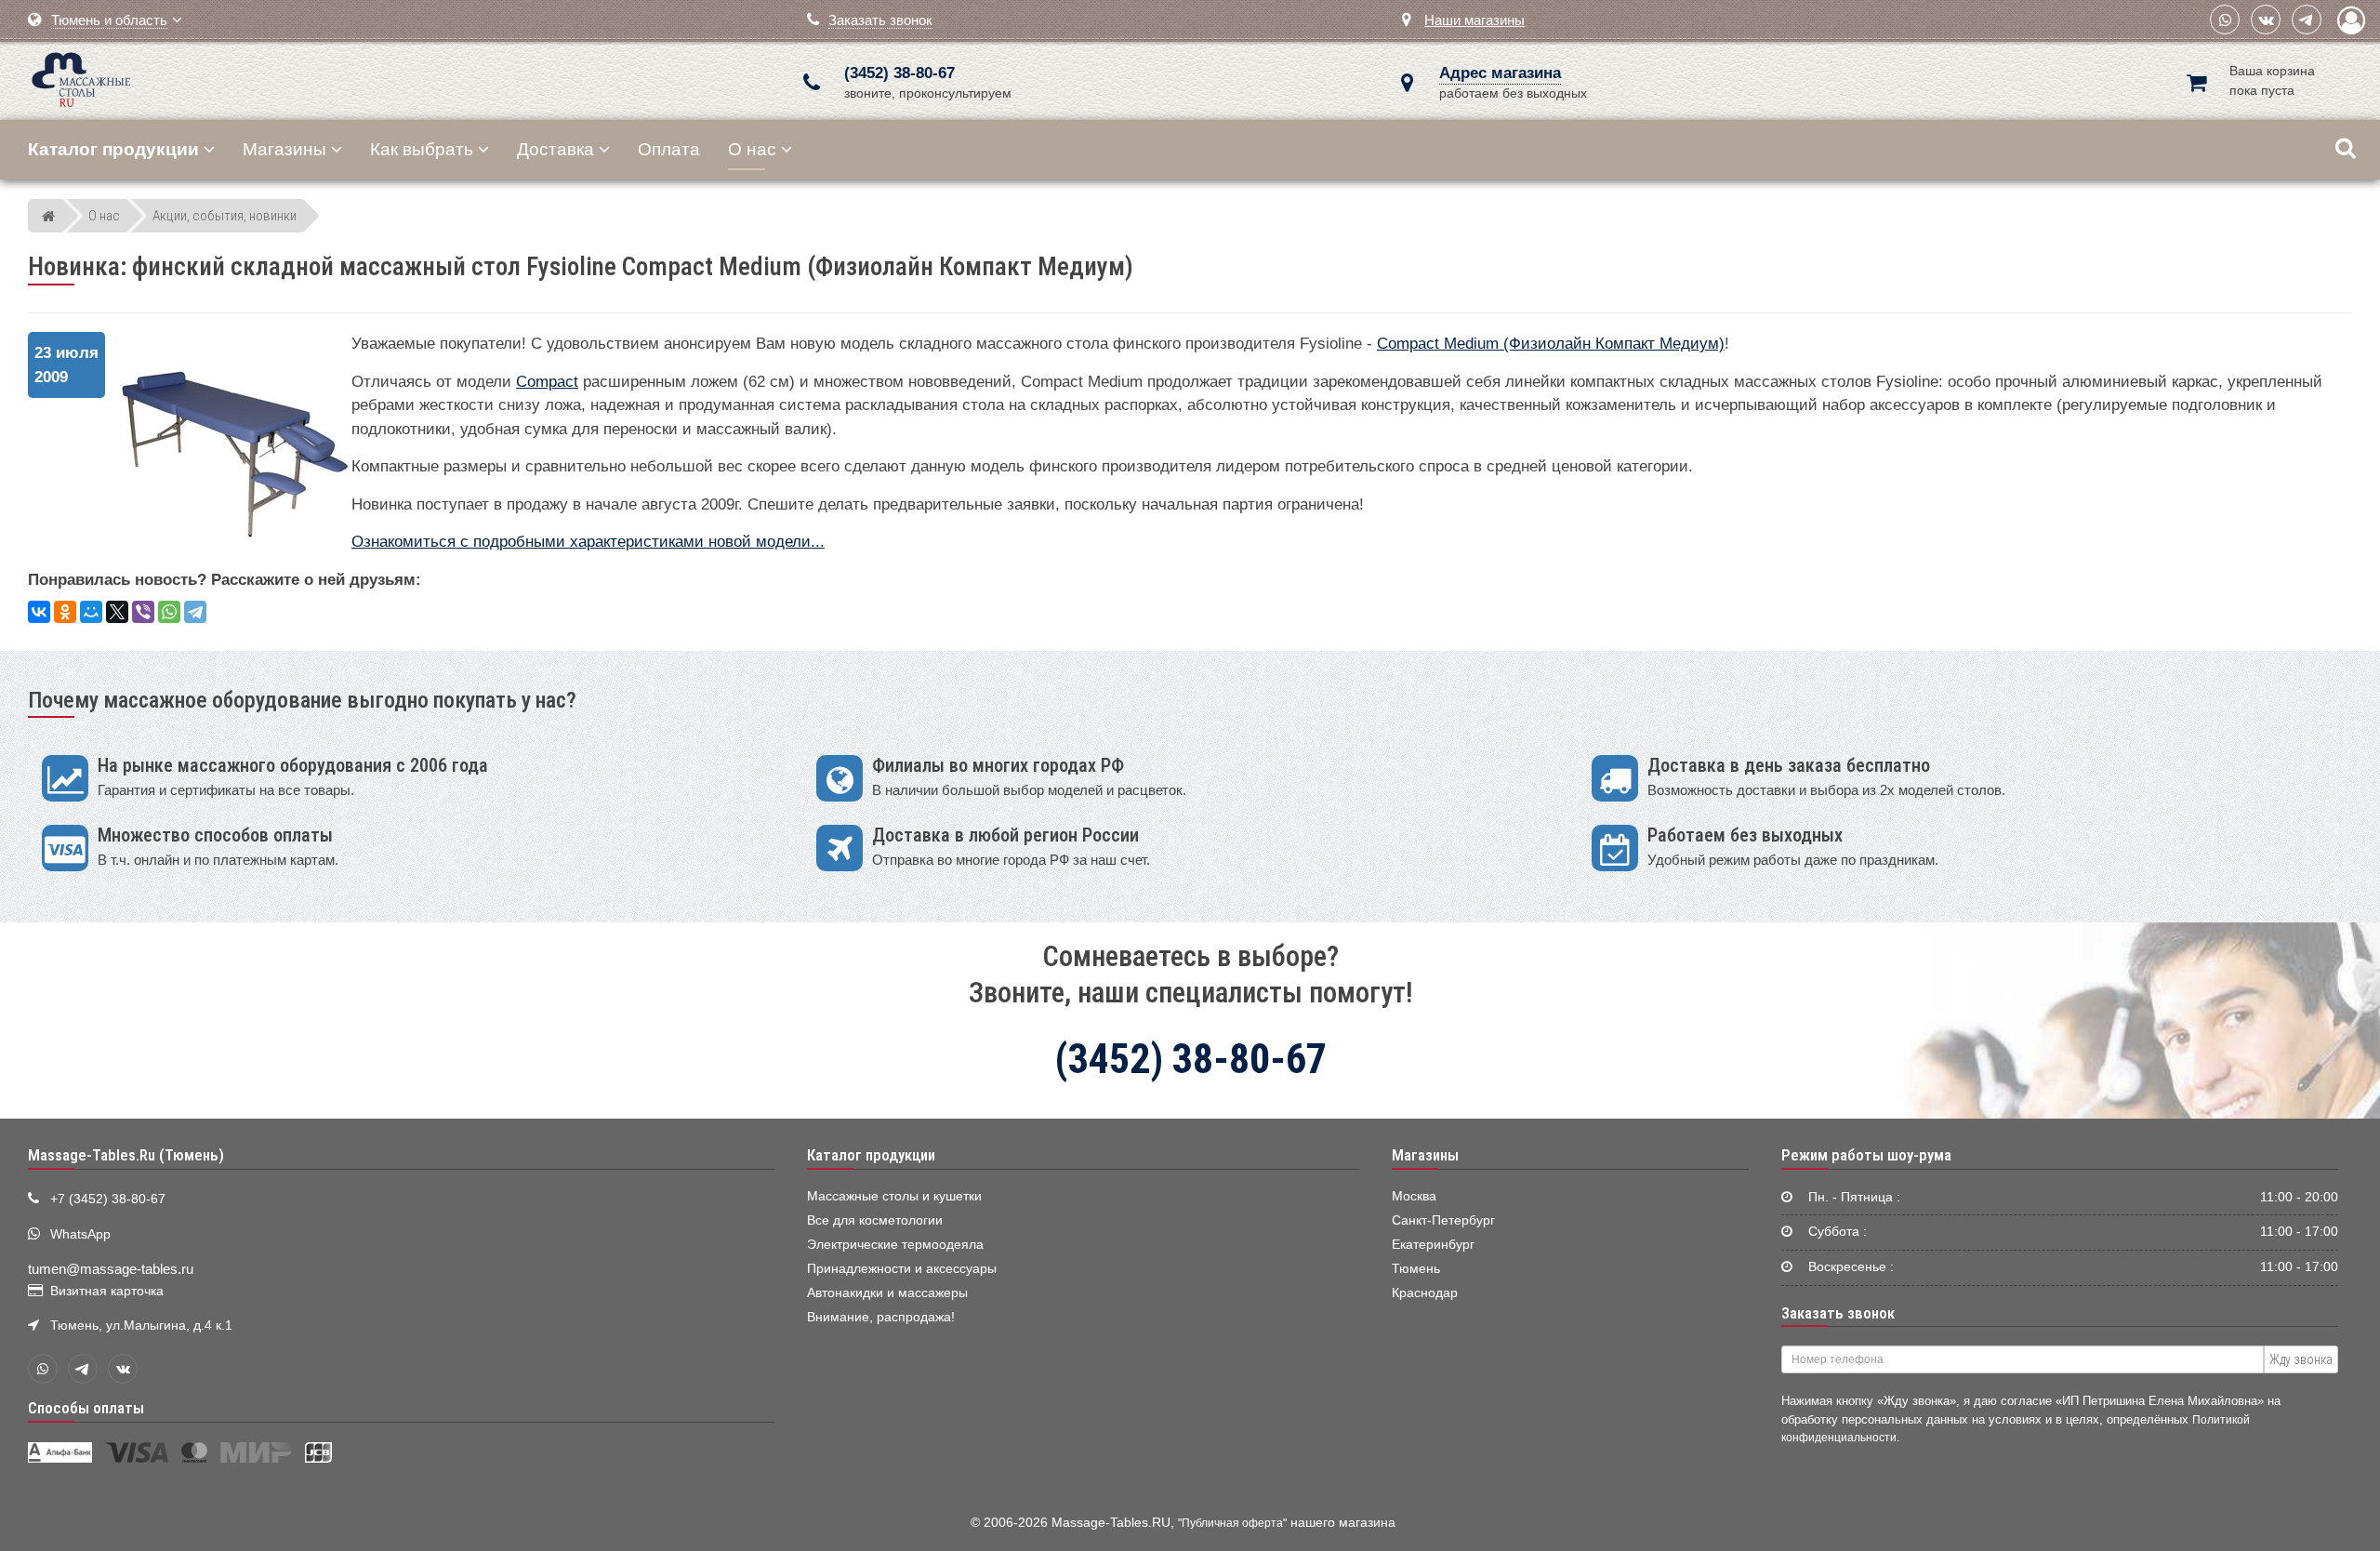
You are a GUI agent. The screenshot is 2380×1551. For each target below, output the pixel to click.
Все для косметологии (875, 1220)
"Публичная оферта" (1232, 1523)
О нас (752, 149)
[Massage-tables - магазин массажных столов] (81, 78)
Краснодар (1425, 1293)
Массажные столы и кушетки (894, 1196)
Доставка (555, 149)
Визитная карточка (107, 1291)
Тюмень (1416, 1269)
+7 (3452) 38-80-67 (108, 1199)
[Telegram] (2307, 20)
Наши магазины (1474, 20)
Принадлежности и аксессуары (902, 1269)
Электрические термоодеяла (895, 1245)
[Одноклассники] (65, 612)
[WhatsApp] (2225, 20)
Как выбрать (422, 149)
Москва (1414, 1196)
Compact (547, 382)
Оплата (669, 149)
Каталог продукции (871, 1155)
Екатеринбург (1433, 1245)
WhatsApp (80, 1234)
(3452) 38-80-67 (899, 73)
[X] (117, 612)
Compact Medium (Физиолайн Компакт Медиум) (1551, 344)
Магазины (284, 149)
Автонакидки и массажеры (887, 1293)
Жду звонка (2301, 1359)
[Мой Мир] (91, 612)
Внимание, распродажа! (881, 1317)
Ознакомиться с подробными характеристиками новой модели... (588, 542)
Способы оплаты (86, 1408)
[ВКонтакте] (2266, 20)
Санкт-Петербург (1443, 1220)
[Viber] (143, 612)
